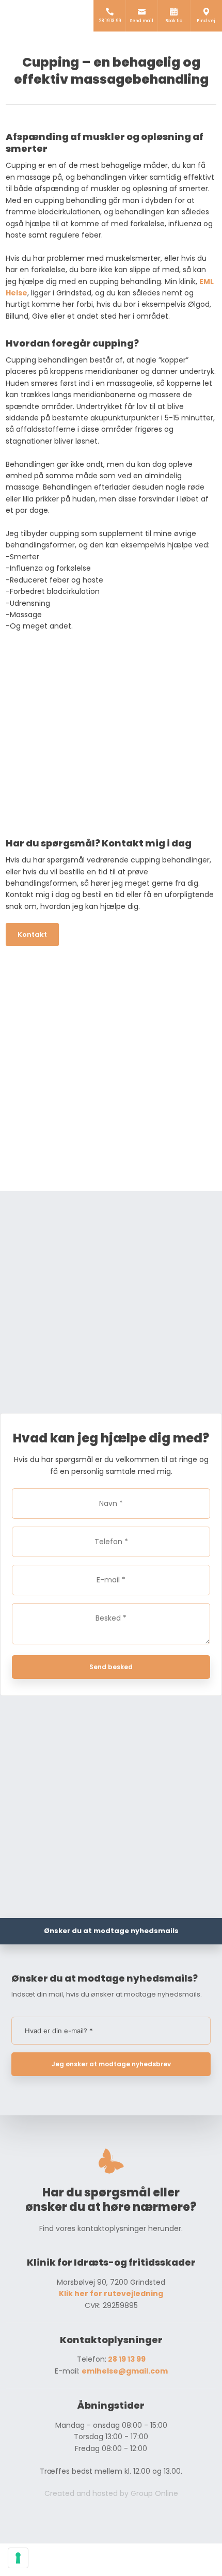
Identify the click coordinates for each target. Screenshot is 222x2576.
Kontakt (32, 934)
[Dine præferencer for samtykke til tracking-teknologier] (18, 2558)
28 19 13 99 (126, 2359)
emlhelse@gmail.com (125, 2371)
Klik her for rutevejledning (111, 2294)
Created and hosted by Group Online (111, 2493)
